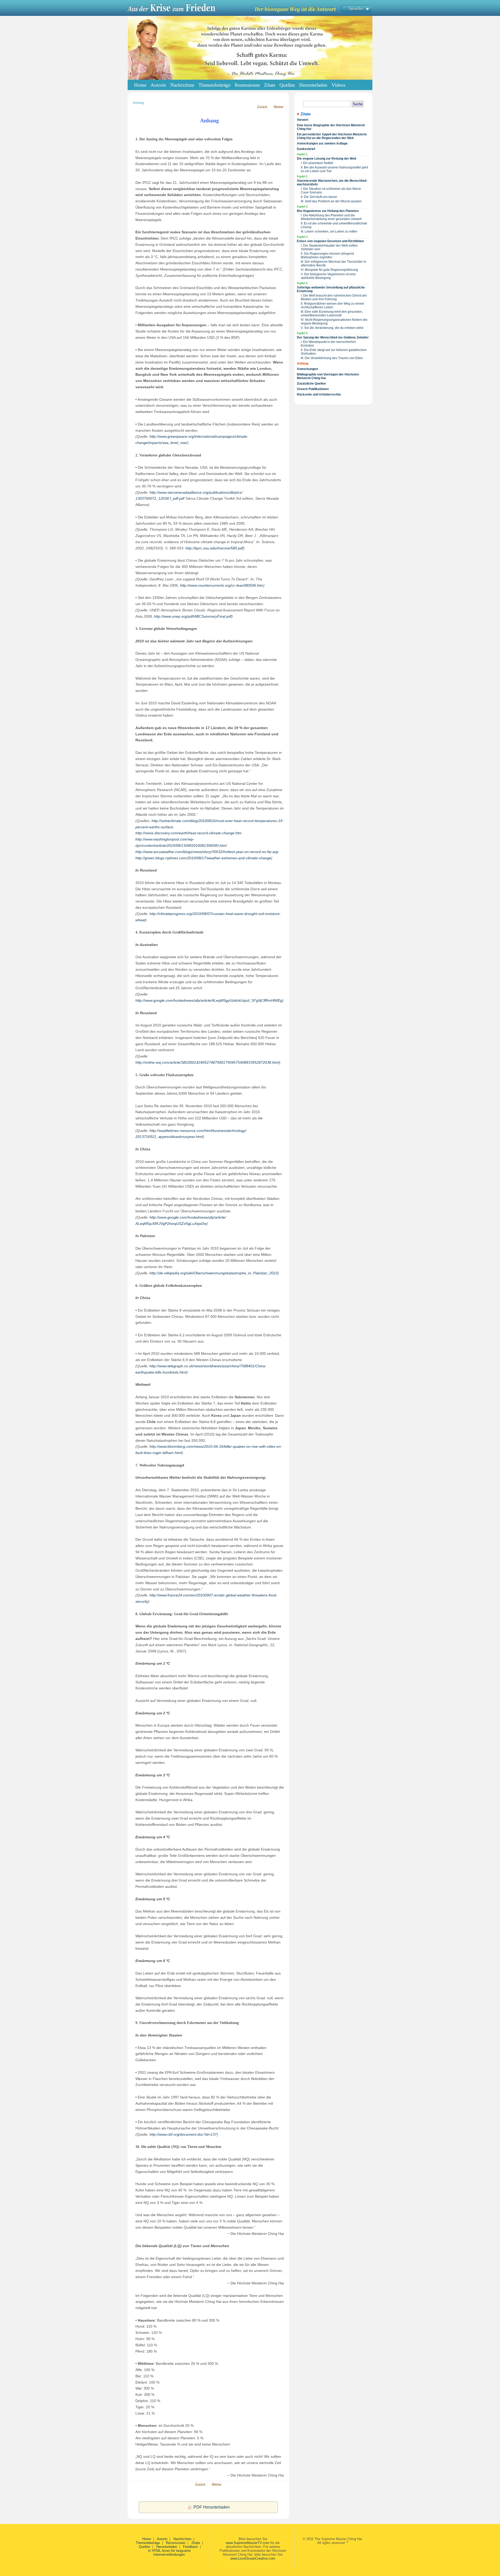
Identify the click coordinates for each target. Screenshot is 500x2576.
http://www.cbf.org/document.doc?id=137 (183, 2134)
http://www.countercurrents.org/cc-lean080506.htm (222, 585)
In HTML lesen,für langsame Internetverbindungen (169, 2553)
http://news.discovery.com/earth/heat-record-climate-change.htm (189, 833)
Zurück (262, 107)
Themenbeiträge (148, 2543)
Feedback (190, 2547)
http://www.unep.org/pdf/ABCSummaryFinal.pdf (193, 616)
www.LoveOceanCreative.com (253, 2558)
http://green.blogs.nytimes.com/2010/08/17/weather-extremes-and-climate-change (203, 858)
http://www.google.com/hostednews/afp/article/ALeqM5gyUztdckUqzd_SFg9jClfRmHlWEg (209, 1000)
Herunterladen (167, 2547)
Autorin (162, 2539)
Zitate (196, 2543)
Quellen (145, 2547)
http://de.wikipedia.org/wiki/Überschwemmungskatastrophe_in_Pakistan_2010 (214, 1273)
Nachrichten (182, 2539)
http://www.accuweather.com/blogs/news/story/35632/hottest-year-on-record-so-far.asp (207, 852)
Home (140, 85)
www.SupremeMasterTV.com (248, 2543)
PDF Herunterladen (212, 2507)
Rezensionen (176, 2543)
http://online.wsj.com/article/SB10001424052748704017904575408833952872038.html (207, 1062)
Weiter (279, 107)
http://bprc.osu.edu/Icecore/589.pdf (214, 548)
